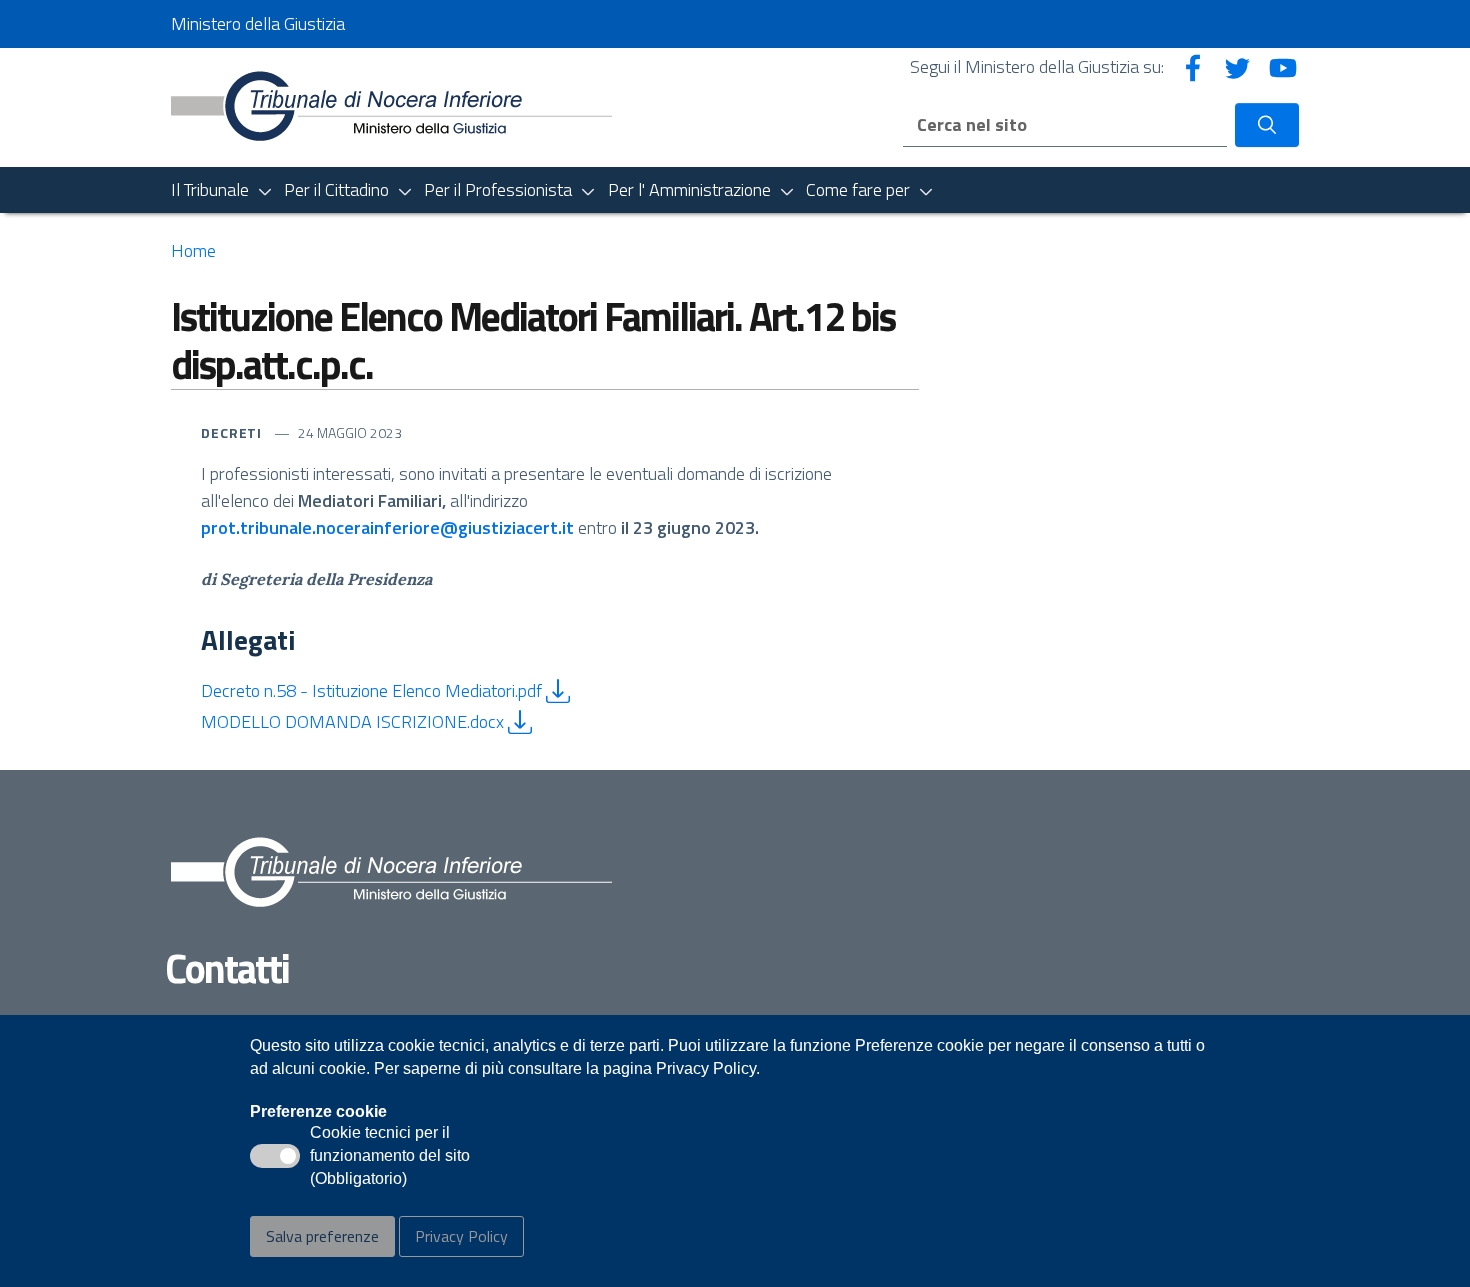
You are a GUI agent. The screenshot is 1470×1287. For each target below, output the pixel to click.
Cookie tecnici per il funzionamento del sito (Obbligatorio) (390, 1157)
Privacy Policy (461, 1236)
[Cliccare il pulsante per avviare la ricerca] (1267, 125)
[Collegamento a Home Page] (391, 105)
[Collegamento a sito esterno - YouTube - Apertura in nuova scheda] (1283, 66)
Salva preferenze (322, 1236)
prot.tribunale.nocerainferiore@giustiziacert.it (387, 527)
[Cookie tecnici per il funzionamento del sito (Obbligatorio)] (275, 1156)
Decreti (233, 432)
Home (193, 250)
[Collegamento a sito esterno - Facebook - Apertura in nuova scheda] (1193, 66)
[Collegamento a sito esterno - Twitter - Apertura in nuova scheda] (1238, 66)
